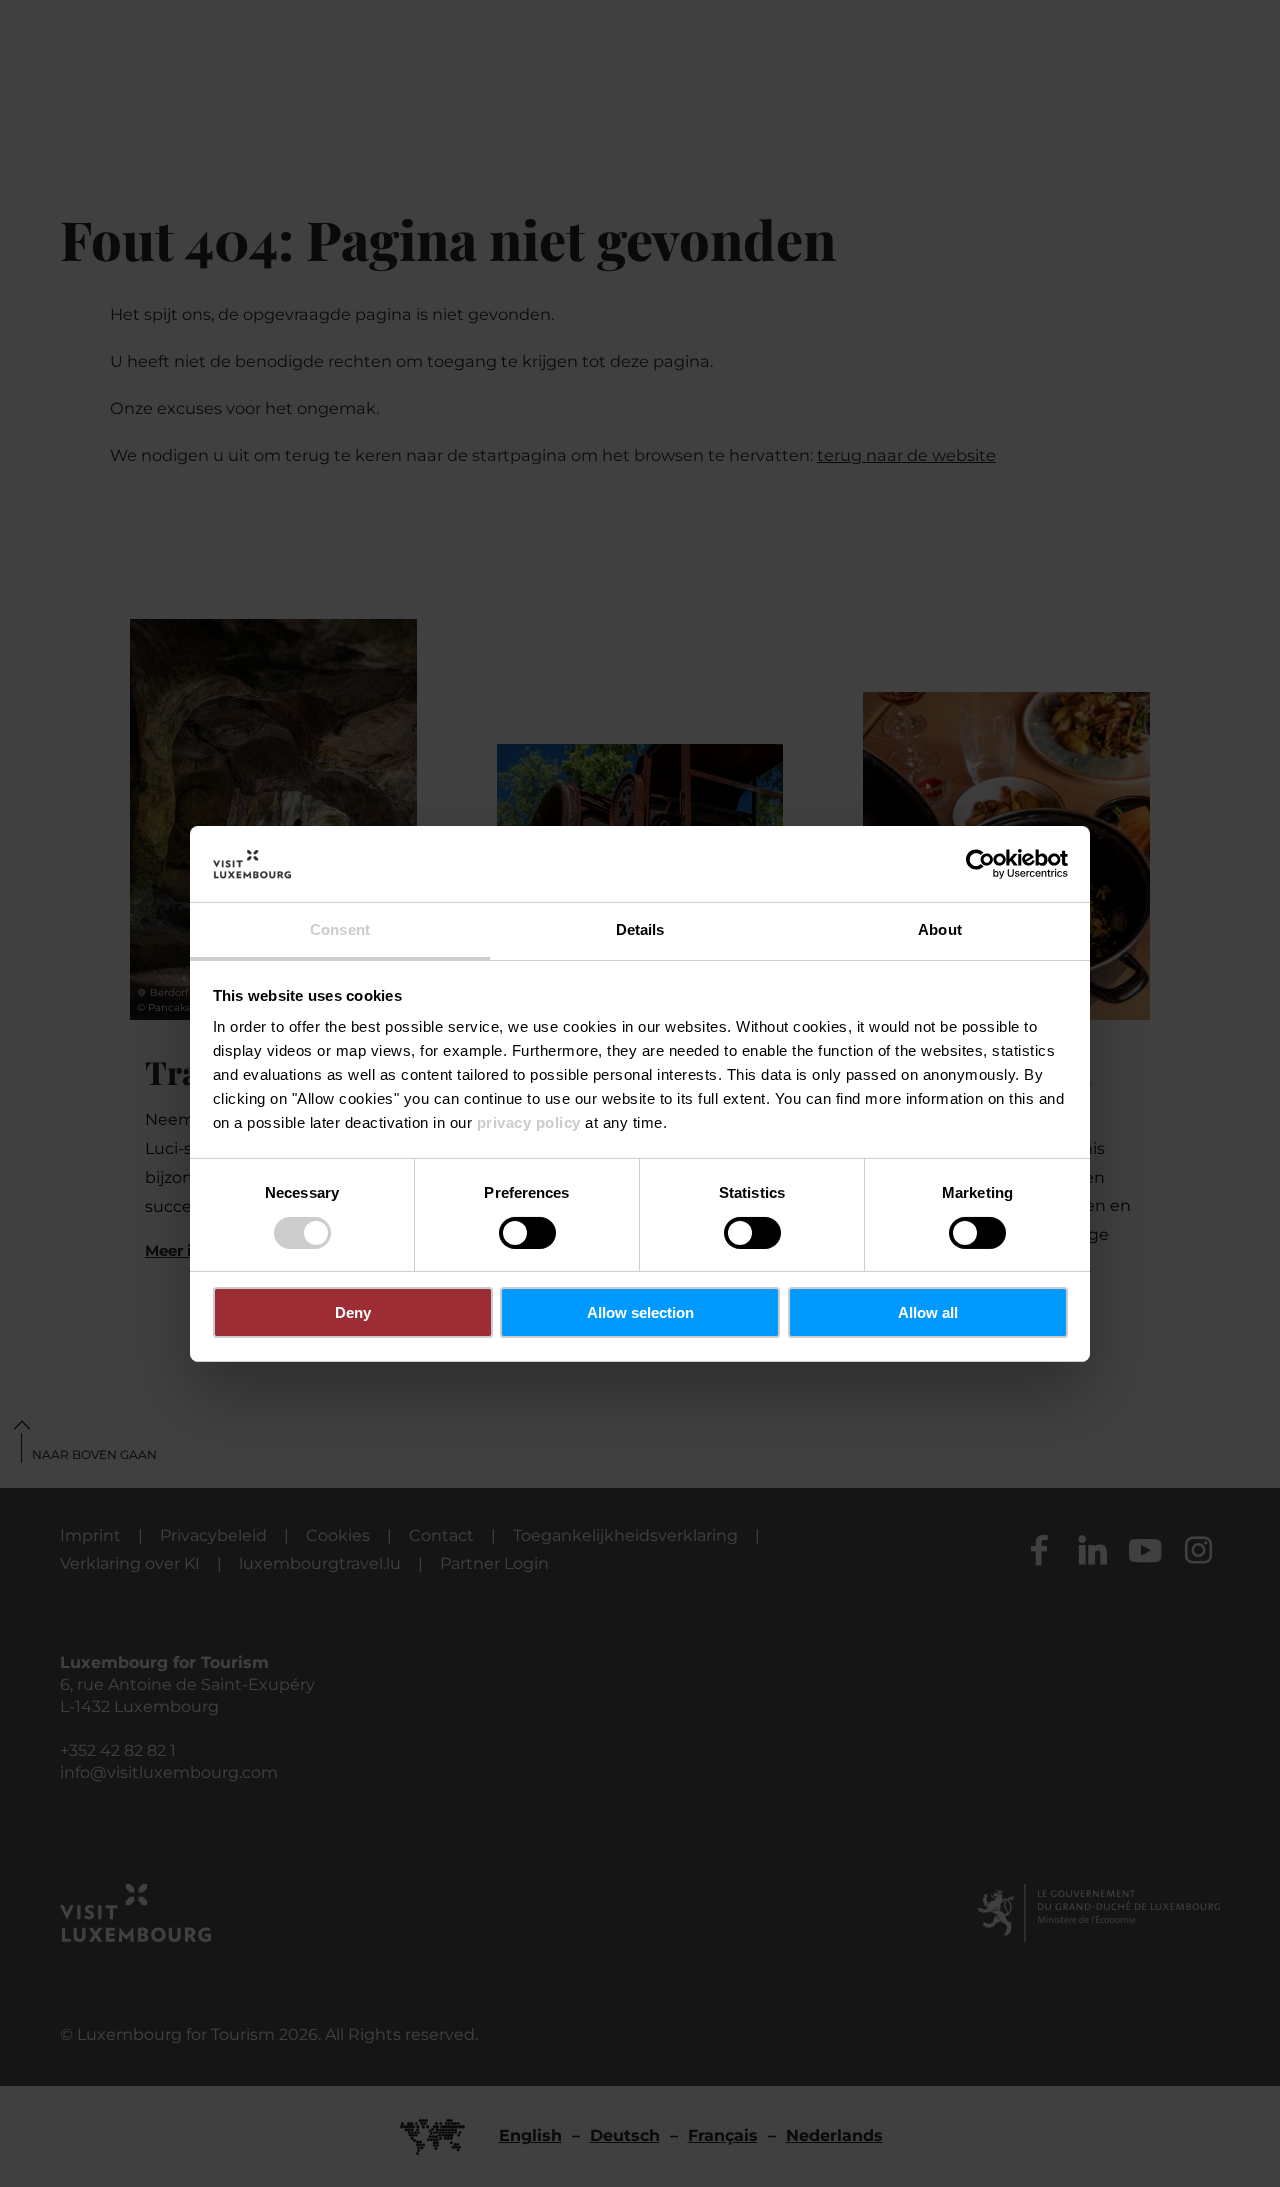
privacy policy (529, 1122)
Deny (353, 1312)
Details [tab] (640, 929)
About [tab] (940, 929)
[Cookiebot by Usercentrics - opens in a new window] (980, 864)
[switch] (527, 1233)
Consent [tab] (340, 929)
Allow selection (640, 1312)
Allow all (928, 1312)
